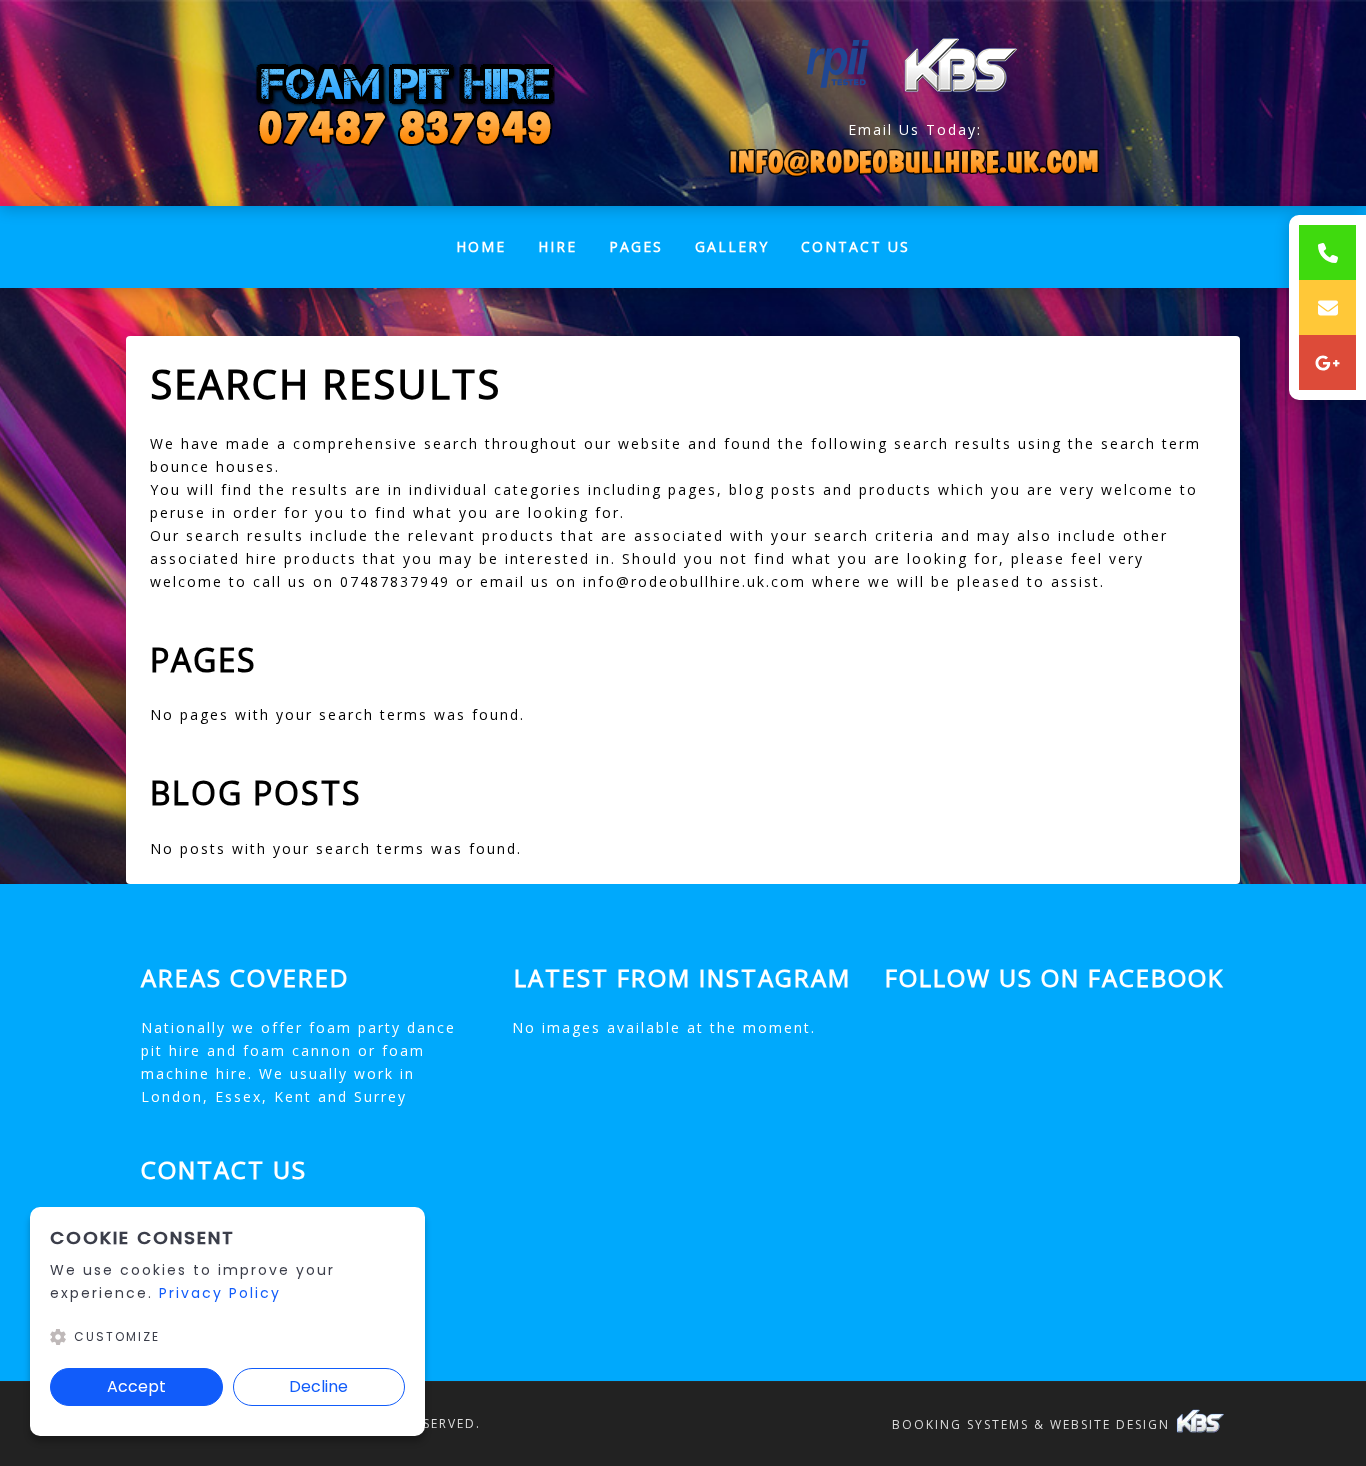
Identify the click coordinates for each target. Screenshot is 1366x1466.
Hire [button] (557, 246)
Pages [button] (636, 246)
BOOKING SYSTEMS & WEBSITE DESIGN (1033, 1424)
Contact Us (855, 246)
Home (489, 251)
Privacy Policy (220, 1293)
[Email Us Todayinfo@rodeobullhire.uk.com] (915, 161)
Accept (136, 1386)
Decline (318, 1386)
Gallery (732, 246)
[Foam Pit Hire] (404, 103)
